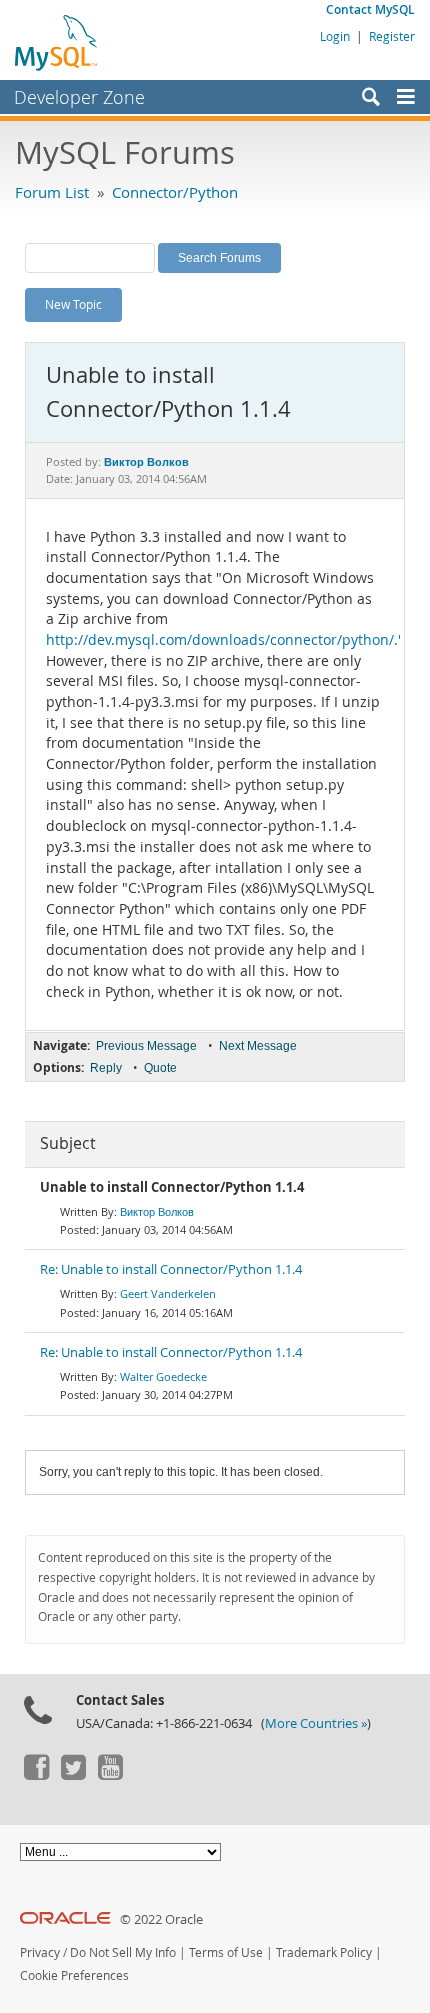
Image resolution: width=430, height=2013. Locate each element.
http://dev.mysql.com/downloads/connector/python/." (225, 640)
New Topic (73, 304)
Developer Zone (79, 97)
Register (392, 36)
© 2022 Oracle (161, 1919)
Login (335, 36)
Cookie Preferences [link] (74, 1975)
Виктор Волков (157, 1211)
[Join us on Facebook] (36, 1775)
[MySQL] (57, 42)
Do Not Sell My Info (123, 1952)
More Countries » (316, 1723)
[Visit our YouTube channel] (110, 1775)
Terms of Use (226, 1952)
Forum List (52, 192)
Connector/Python (175, 192)
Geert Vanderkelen (168, 1293)
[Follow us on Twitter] (73, 1775)
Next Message (258, 1046)
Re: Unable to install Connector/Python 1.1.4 (171, 1269)
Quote (160, 1068)
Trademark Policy (324, 1952)
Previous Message (146, 1046)
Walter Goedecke (163, 1376)
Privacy (40, 1952)
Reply (106, 1068)
